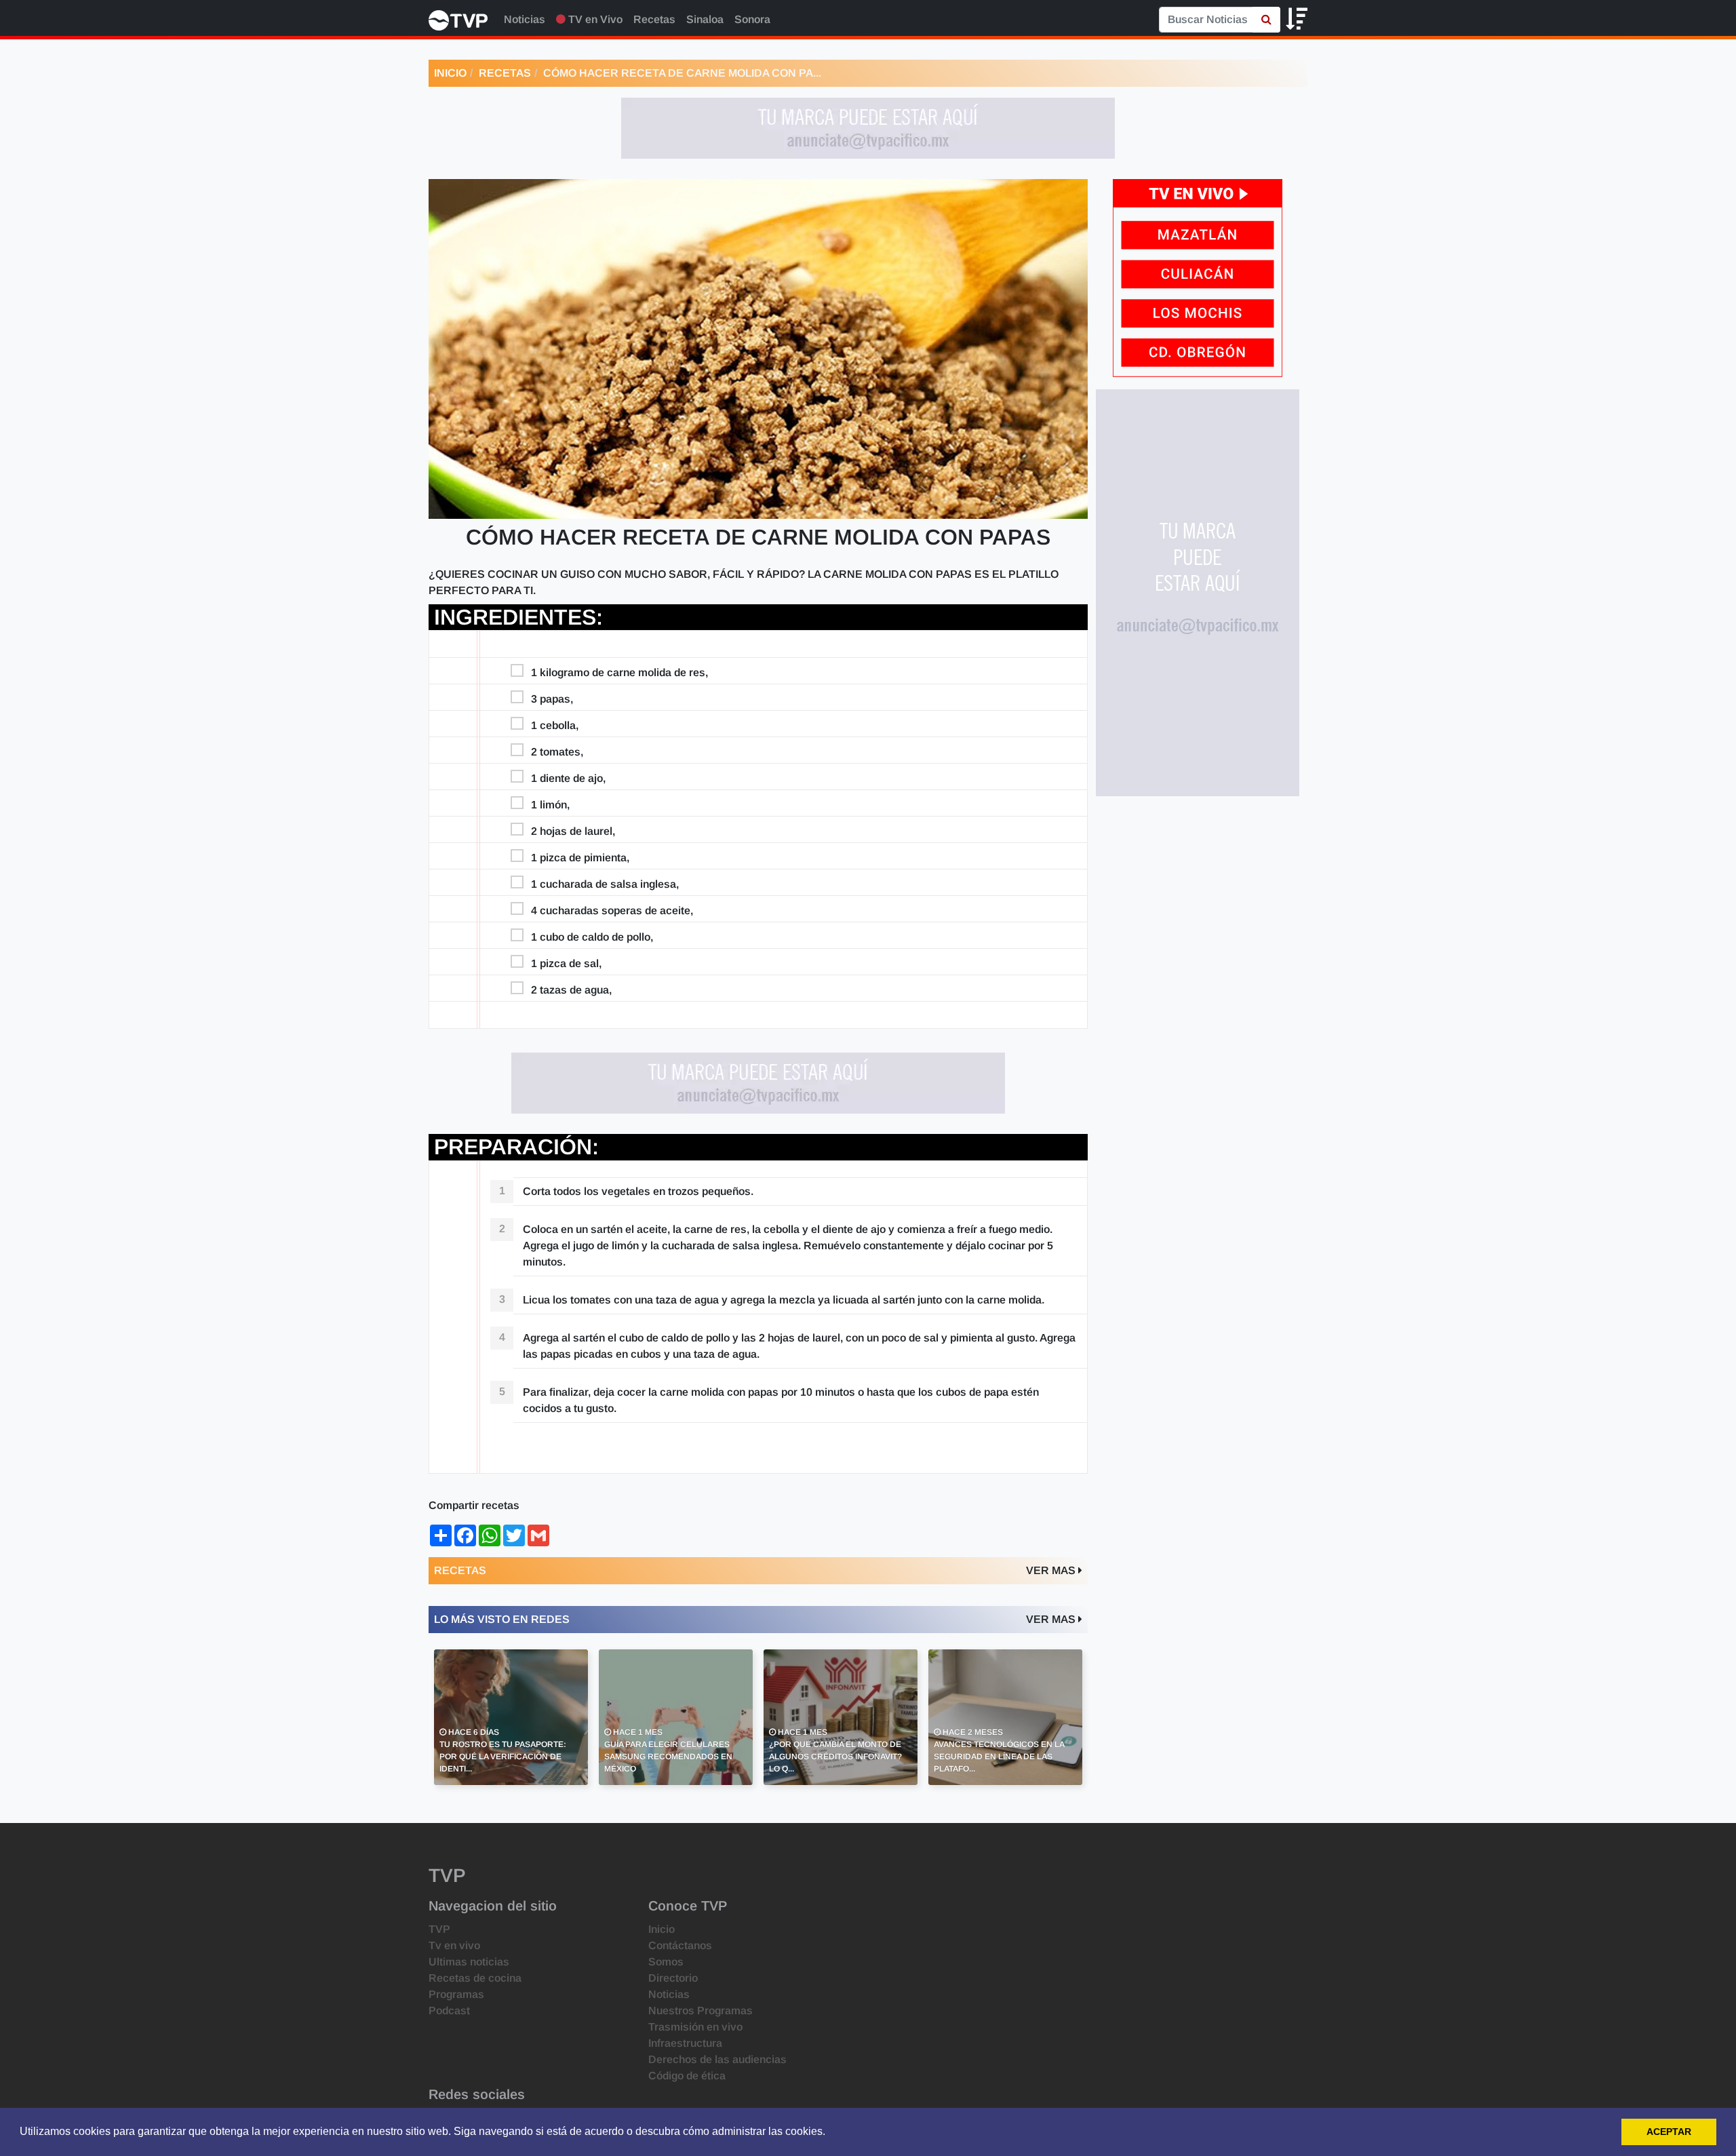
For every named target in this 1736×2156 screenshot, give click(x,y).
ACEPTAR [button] (1669, 2132)
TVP (439, 1929)
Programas (456, 1994)
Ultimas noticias (469, 1962)
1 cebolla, (555, 725)
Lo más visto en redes (502, 1619)
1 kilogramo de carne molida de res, (619, 672)
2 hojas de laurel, (573, 831)
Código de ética (687, 2076)
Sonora (752, 19)
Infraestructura (685, 2043)
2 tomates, (557, 752)
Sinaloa (705, 19)
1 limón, (550, 805)
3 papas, (552, 699)
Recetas (654, 19)
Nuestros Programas (701, 2011)
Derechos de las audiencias (717, 2059)
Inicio (450, 73)
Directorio (673, 1978)
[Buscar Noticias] (1266, 20)
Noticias (525, 19)
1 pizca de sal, (566, 963)
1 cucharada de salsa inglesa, (605, 884)
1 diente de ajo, (568, 778)
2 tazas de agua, (571, 990)
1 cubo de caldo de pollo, (592, 937)
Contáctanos (680, 1945)
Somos (666, 1962)
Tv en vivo (454, 1945)
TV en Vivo (594, 19)
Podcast (449, 2011)
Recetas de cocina (475, 1978)
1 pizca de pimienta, (580, 858)
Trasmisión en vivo (695, 2027)
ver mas (1052, 1570)
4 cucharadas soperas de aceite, (612, 910)
